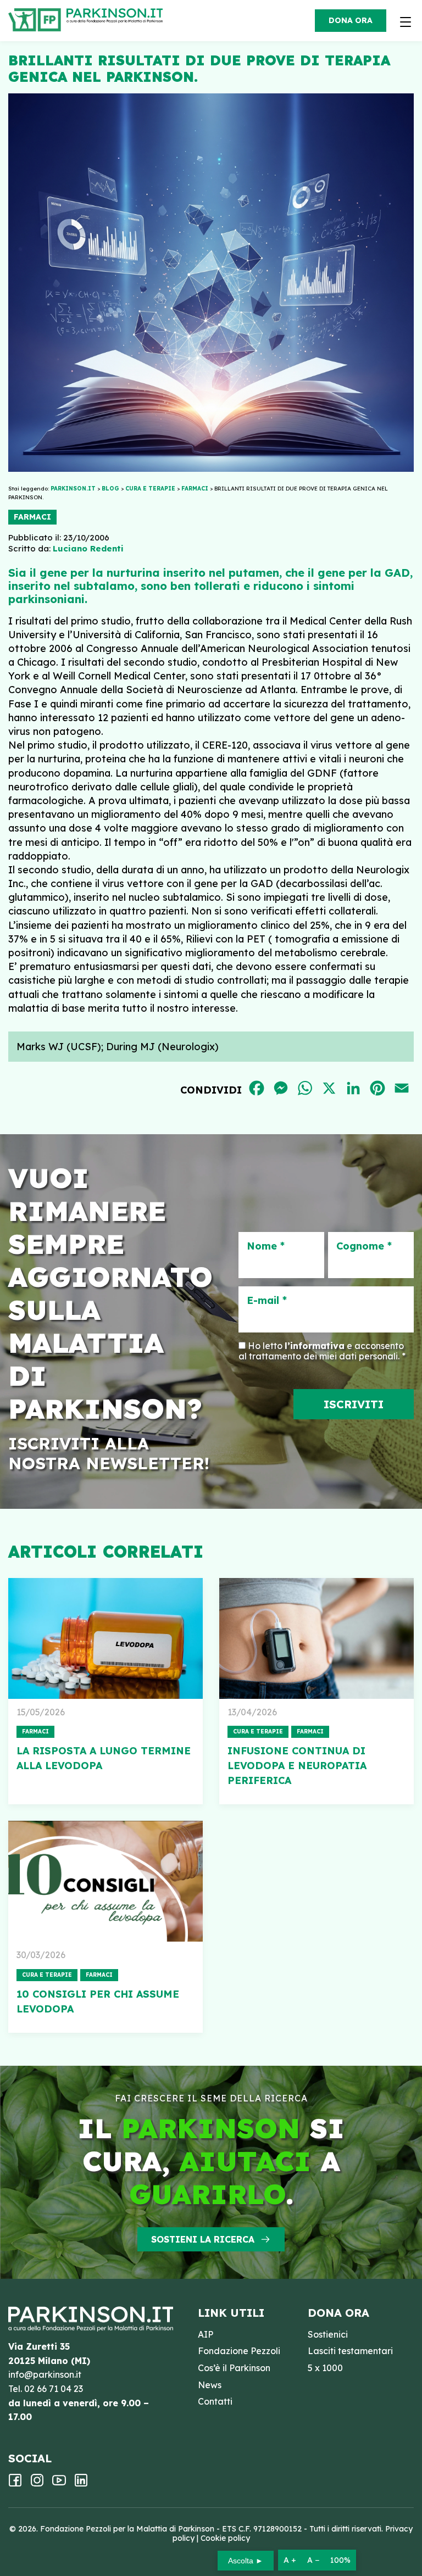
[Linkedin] (81, 2484)
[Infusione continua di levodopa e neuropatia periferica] (316, 1638)
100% (340, 2560)
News (210, 2385)
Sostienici (328, 2334)
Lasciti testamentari (350, 2351)
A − (313, 2560)
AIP (206, 2334)
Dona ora (351, 20)
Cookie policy (225, 2538)
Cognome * (364, 1246)
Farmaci (32, 517)
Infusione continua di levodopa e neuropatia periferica (297, 1766)
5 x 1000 (325, 2368)
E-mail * (267, 1301)
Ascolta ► (246, 2561)
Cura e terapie (258, 1732)
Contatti (215, 2401)
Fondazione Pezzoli (239, 2351)
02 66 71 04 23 (54, 2389)
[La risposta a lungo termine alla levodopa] (105, 1638)
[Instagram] (37, 2484)
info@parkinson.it (45, 2374)
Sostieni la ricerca (203, 2239)
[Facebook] (15, 2484)
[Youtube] (59, 2484)
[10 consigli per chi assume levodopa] (105, 1881)
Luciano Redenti (88, 548)
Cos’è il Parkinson (234, 2368)
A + (290, 2560)
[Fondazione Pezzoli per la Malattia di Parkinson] (117, 16)
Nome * (266, 1246)
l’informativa (315, 1346)
